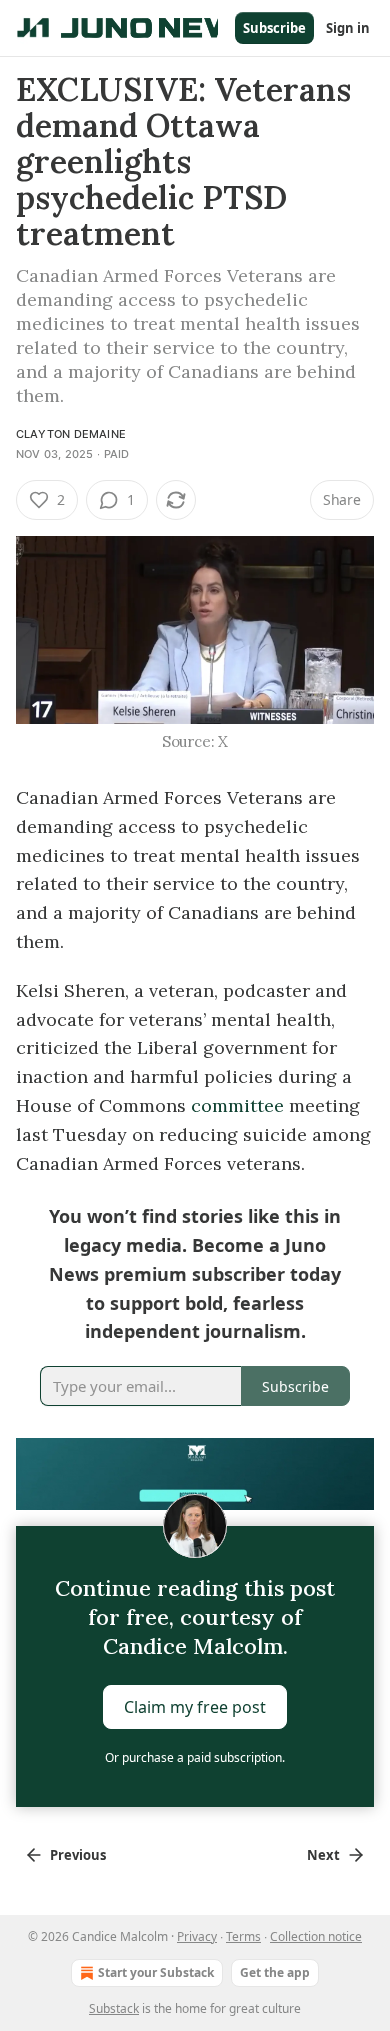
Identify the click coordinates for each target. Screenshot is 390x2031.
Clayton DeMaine (71, 434)
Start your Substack (156, 1972)
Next (323, 1855)
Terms (243, 1936)
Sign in (348, 28)
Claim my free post (195, 1707)
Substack (114, 2008)
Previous (78, 1855)
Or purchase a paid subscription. (195, 1757)
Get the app (275, 1972)
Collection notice (316, 1936)
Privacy (197, 1936)
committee (235, 1105)
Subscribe (274, 28)
